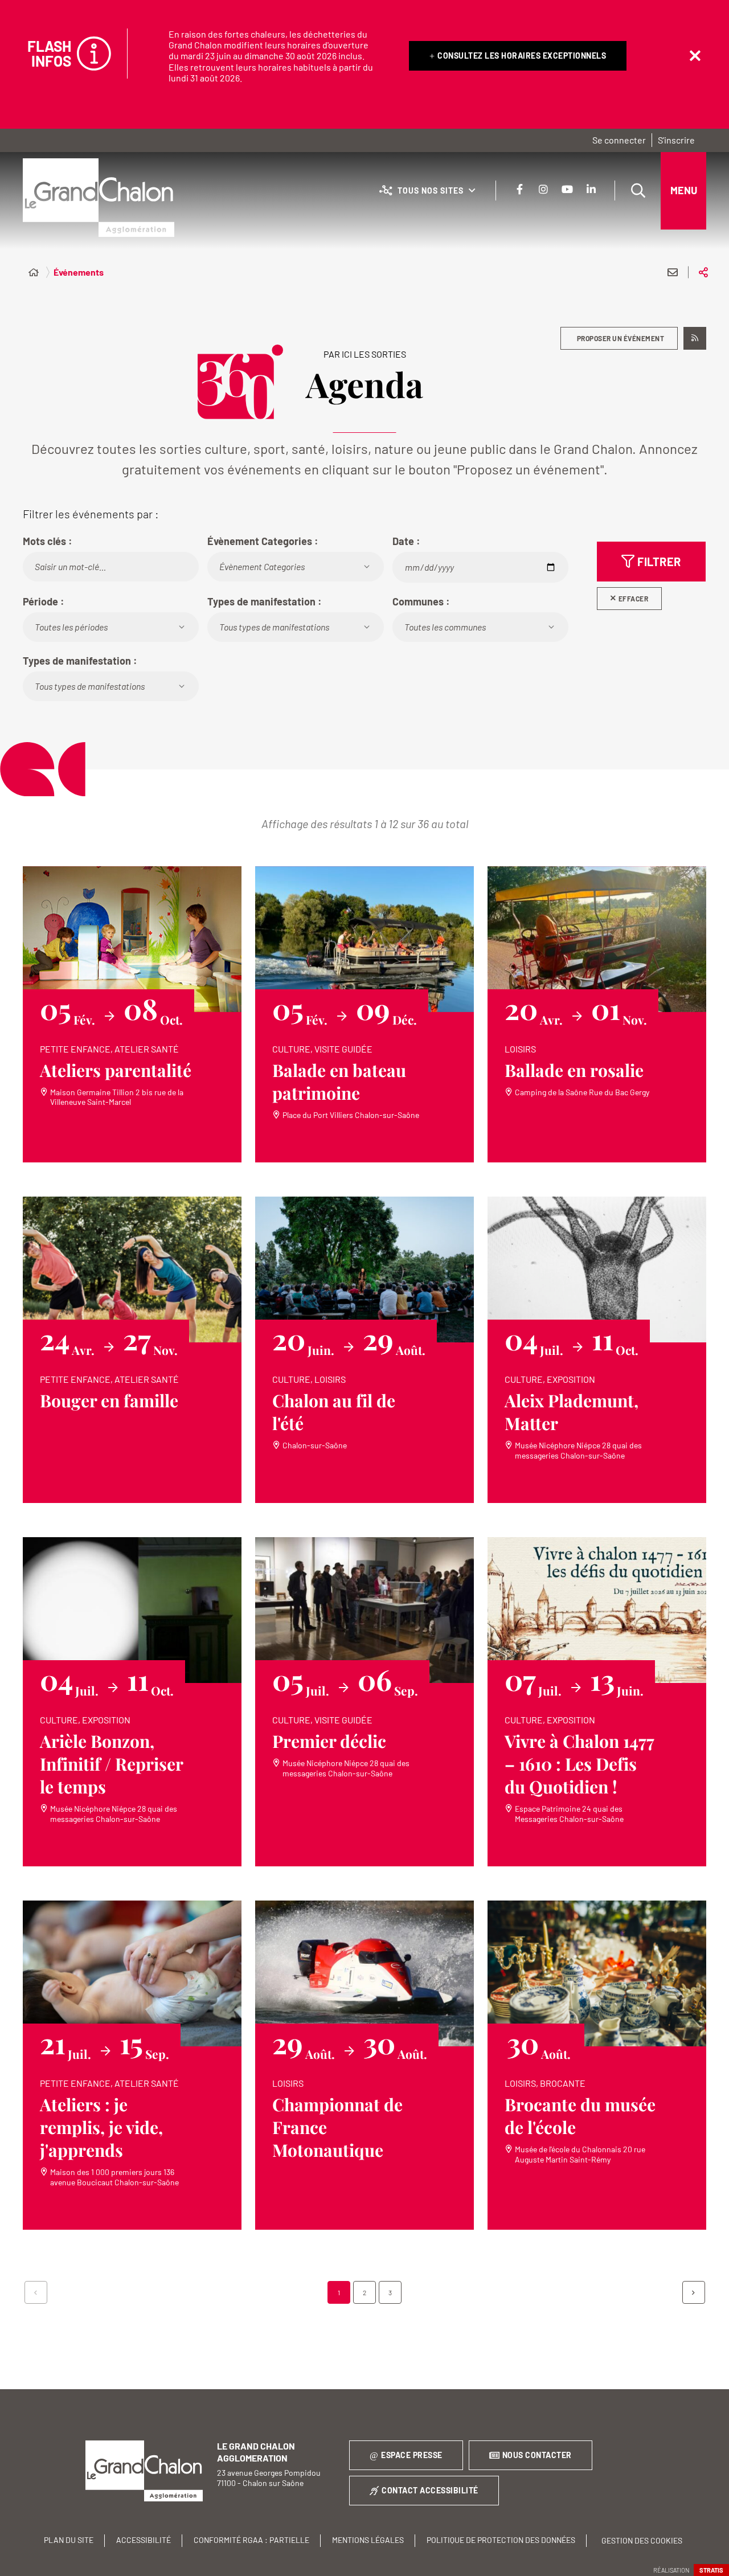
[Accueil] (34, 272)
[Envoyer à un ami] (673, 272)
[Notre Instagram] (543, 189)
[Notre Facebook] (519, 189)
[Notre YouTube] (567, 189)
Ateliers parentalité (116, 1070)
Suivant (694, 2292)
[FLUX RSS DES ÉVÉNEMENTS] (695, 338)
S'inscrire (676, 140)
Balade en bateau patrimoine (339, 1082)
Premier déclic (329, 1741)
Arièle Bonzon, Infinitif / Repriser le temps (112, 1764)
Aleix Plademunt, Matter (572, 1412)
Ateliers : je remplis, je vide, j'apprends (101, 2127)
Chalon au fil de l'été (334, 1412)
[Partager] (703, 272)
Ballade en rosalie (574, 1070)
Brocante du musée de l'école (580, 2116)
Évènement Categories (262, 566)
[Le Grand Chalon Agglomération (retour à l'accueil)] (99, 198)
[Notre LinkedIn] (591, 189)
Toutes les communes (445, 627)
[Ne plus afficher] (695, 56)
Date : (406, 541)
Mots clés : (48, 541)
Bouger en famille (109, 1400)
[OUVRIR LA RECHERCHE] (638, 191)
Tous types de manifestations (274, 627)
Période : (44, 601)
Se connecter (619, 140)
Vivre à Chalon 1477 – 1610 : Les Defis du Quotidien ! (579, 1764)
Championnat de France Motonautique (337, 2127)
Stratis (711, 2570)
